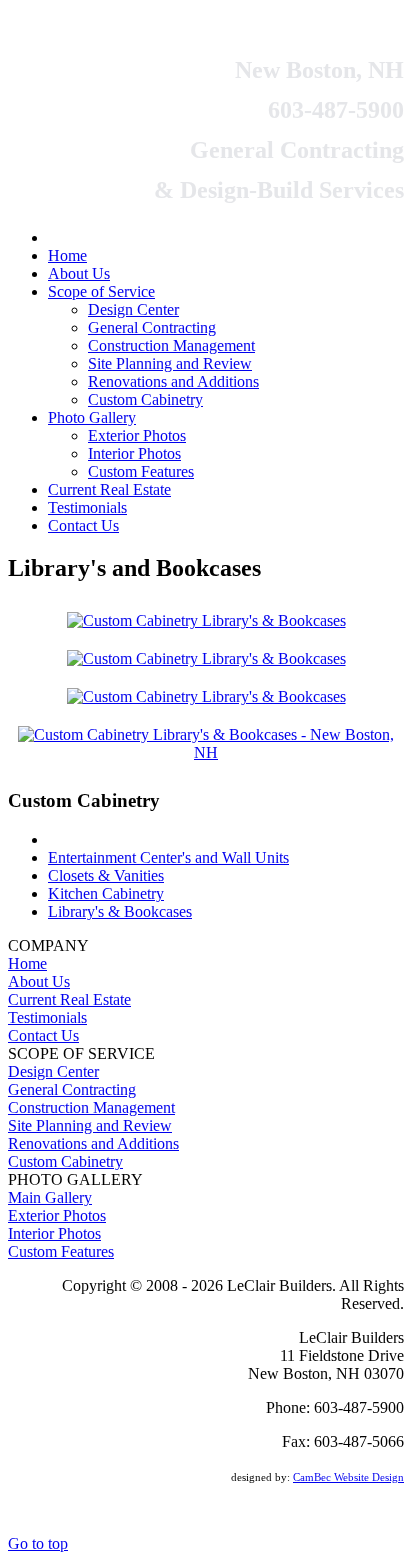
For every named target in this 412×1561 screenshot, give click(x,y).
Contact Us (43, 1035)
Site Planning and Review (90, 1125)
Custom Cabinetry (65, 1161)
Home (27, 963)
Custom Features (61, 1251)
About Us (39, 981)
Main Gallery (50, 1197)
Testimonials (47, 1017)
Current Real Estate (69, 999)
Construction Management (91, 1107)
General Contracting (72, 1089)
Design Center (53, 1071)
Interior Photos (54, 1233)
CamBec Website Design (348, 1477)
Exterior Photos (57, 1215)
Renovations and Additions (93, 1143)
